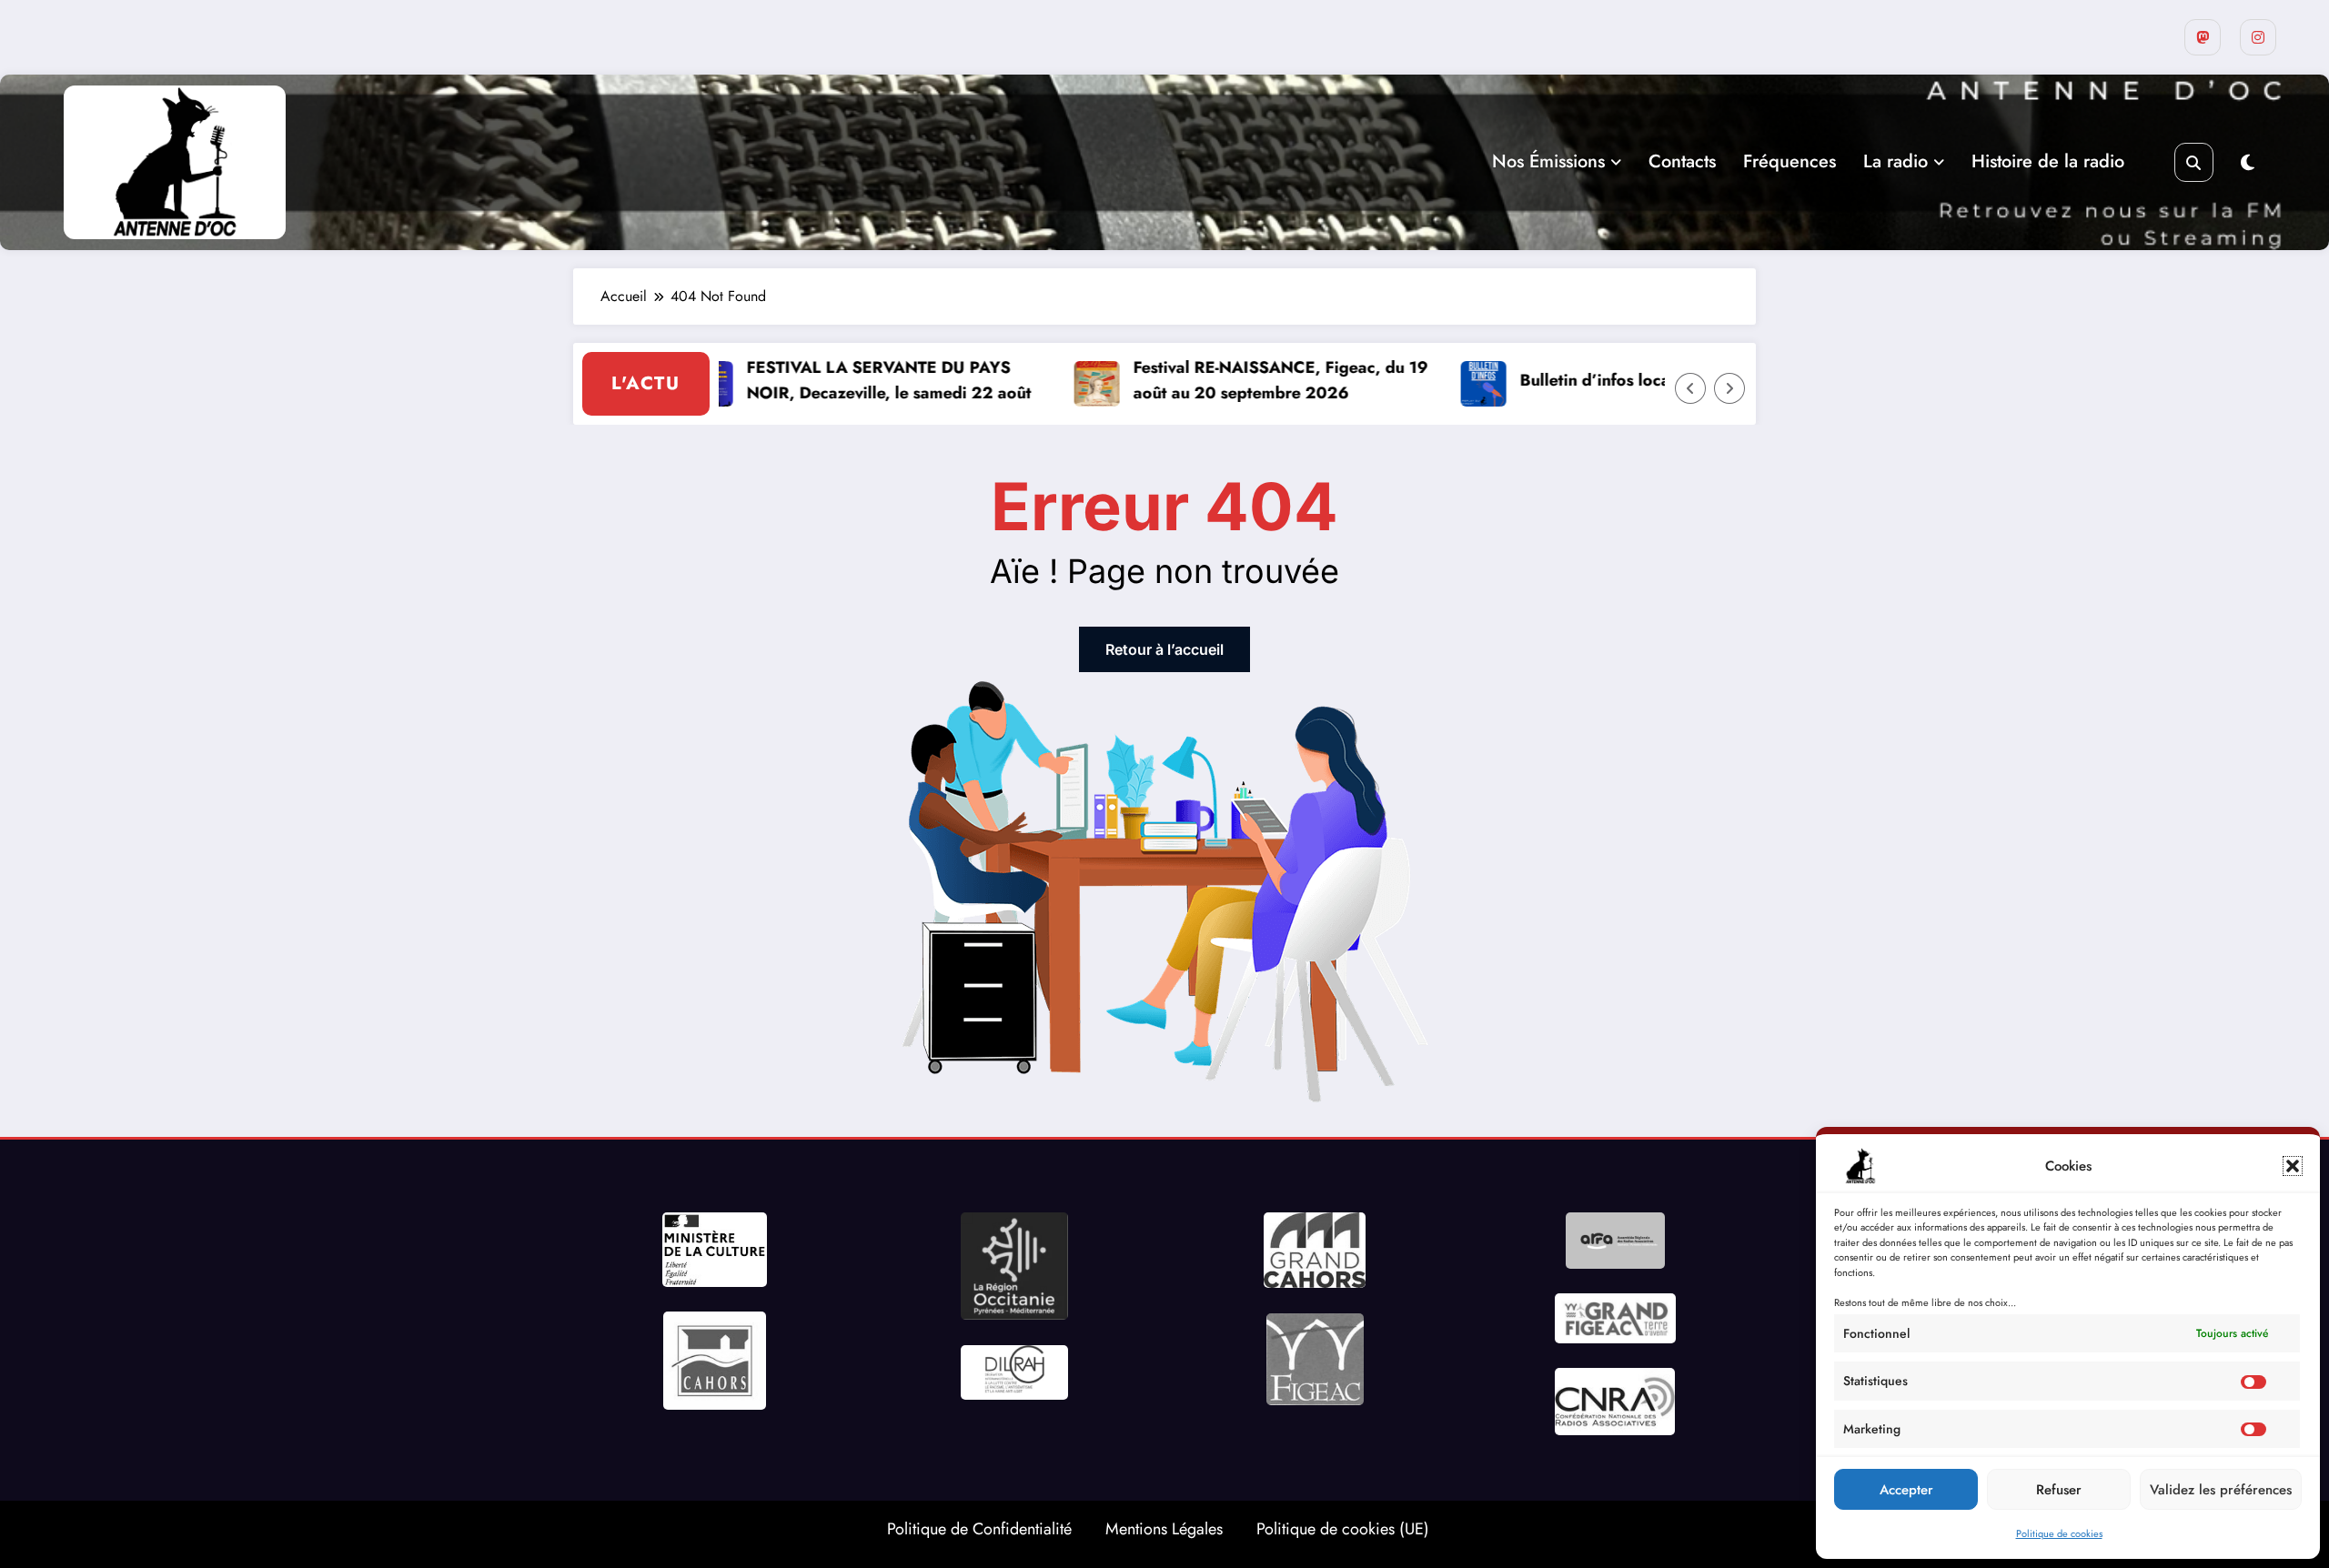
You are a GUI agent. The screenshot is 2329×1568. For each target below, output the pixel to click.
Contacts (1682, 161)
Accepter (1906, 1490)
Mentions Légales (1164, 1529)
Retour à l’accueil (1164, 649)
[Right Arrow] (1729, 388)
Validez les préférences (2221, 1490)
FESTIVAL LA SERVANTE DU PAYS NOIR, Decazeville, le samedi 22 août (844, 381)
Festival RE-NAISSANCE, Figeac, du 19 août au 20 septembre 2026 (1235, 381)
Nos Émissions (1548, 161)
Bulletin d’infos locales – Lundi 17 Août (1624, 380)
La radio (1895, 161)
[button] (2293, 1166)
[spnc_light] (2248, 163)
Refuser (2059, 1490)
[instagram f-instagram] (2258, 37)
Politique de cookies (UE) (1343, 1529)
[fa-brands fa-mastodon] (2203, 37)
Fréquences (1790, 161)
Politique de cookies (2059, 1533)
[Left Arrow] (1690, 388)
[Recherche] (2194, 162)
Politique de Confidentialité (979, 1529)
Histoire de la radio (2048, 161)
